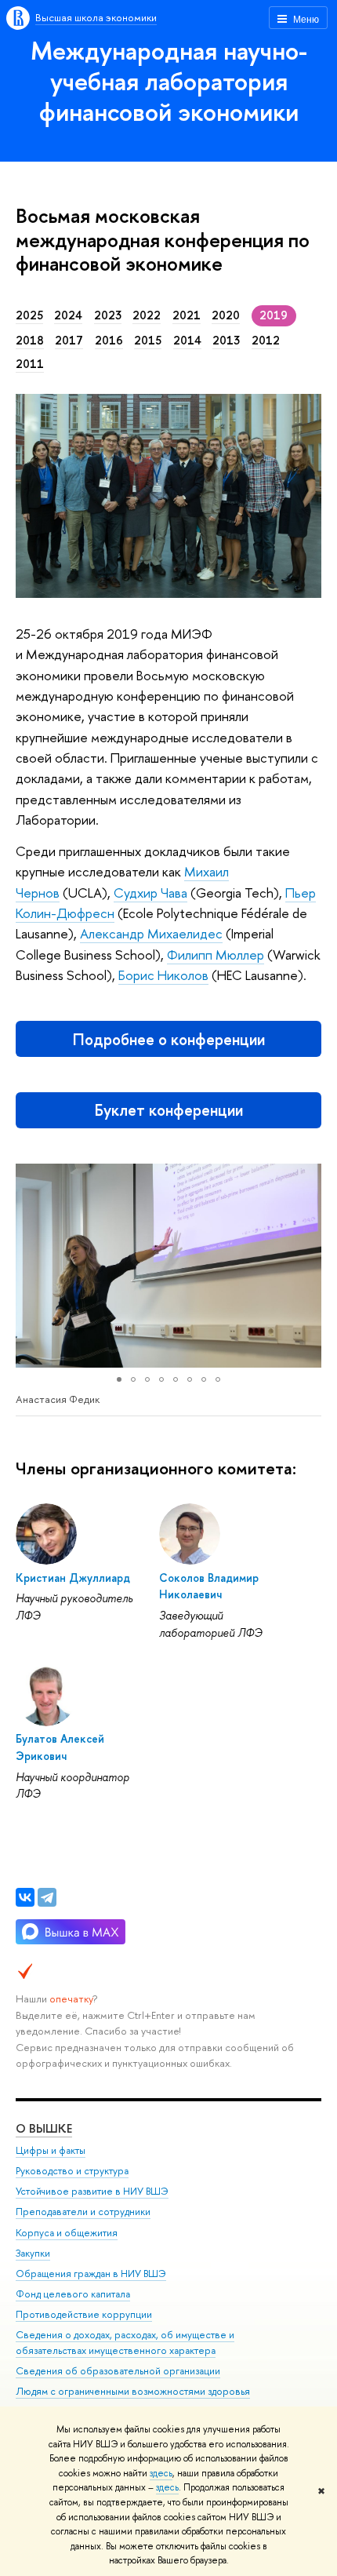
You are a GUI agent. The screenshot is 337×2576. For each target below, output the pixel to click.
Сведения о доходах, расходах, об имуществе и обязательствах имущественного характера (125, 2343)
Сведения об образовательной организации (118, 2371)
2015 (148, 341)
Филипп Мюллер (216, 955)
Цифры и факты (51, 2150)
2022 (147, 315)
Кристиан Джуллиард (73, 1578)
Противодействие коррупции (84, 2314)
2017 (69, 341)
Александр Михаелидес (151, 933)
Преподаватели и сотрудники (83, 2212)
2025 (29, 315)
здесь (161, 2473)
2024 (68, 315)
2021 (187, 315)
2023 (108, 315)
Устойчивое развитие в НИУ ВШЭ (92, 2191)
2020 (226, 315)
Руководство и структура (72, 2171)
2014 (187, 341)
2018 (30, 341)
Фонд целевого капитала (73, 2294)
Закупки (33, 2253)
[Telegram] (47, 1897)
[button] (30, 1266)
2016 (109, 341)
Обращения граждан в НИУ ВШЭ (91, 2274)
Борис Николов (163, 975)
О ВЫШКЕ (44, 2128)
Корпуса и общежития (67, 2233)
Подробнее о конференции (169, 1039)
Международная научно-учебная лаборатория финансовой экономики (169, 81)
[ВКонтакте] (25, 1897)
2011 (30, 364)
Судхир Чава (150, 893)
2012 (266, 341)
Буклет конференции (169, 1110)
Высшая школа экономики (96, 17)
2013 (226, 341)
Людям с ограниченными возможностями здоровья (133, 2391)
